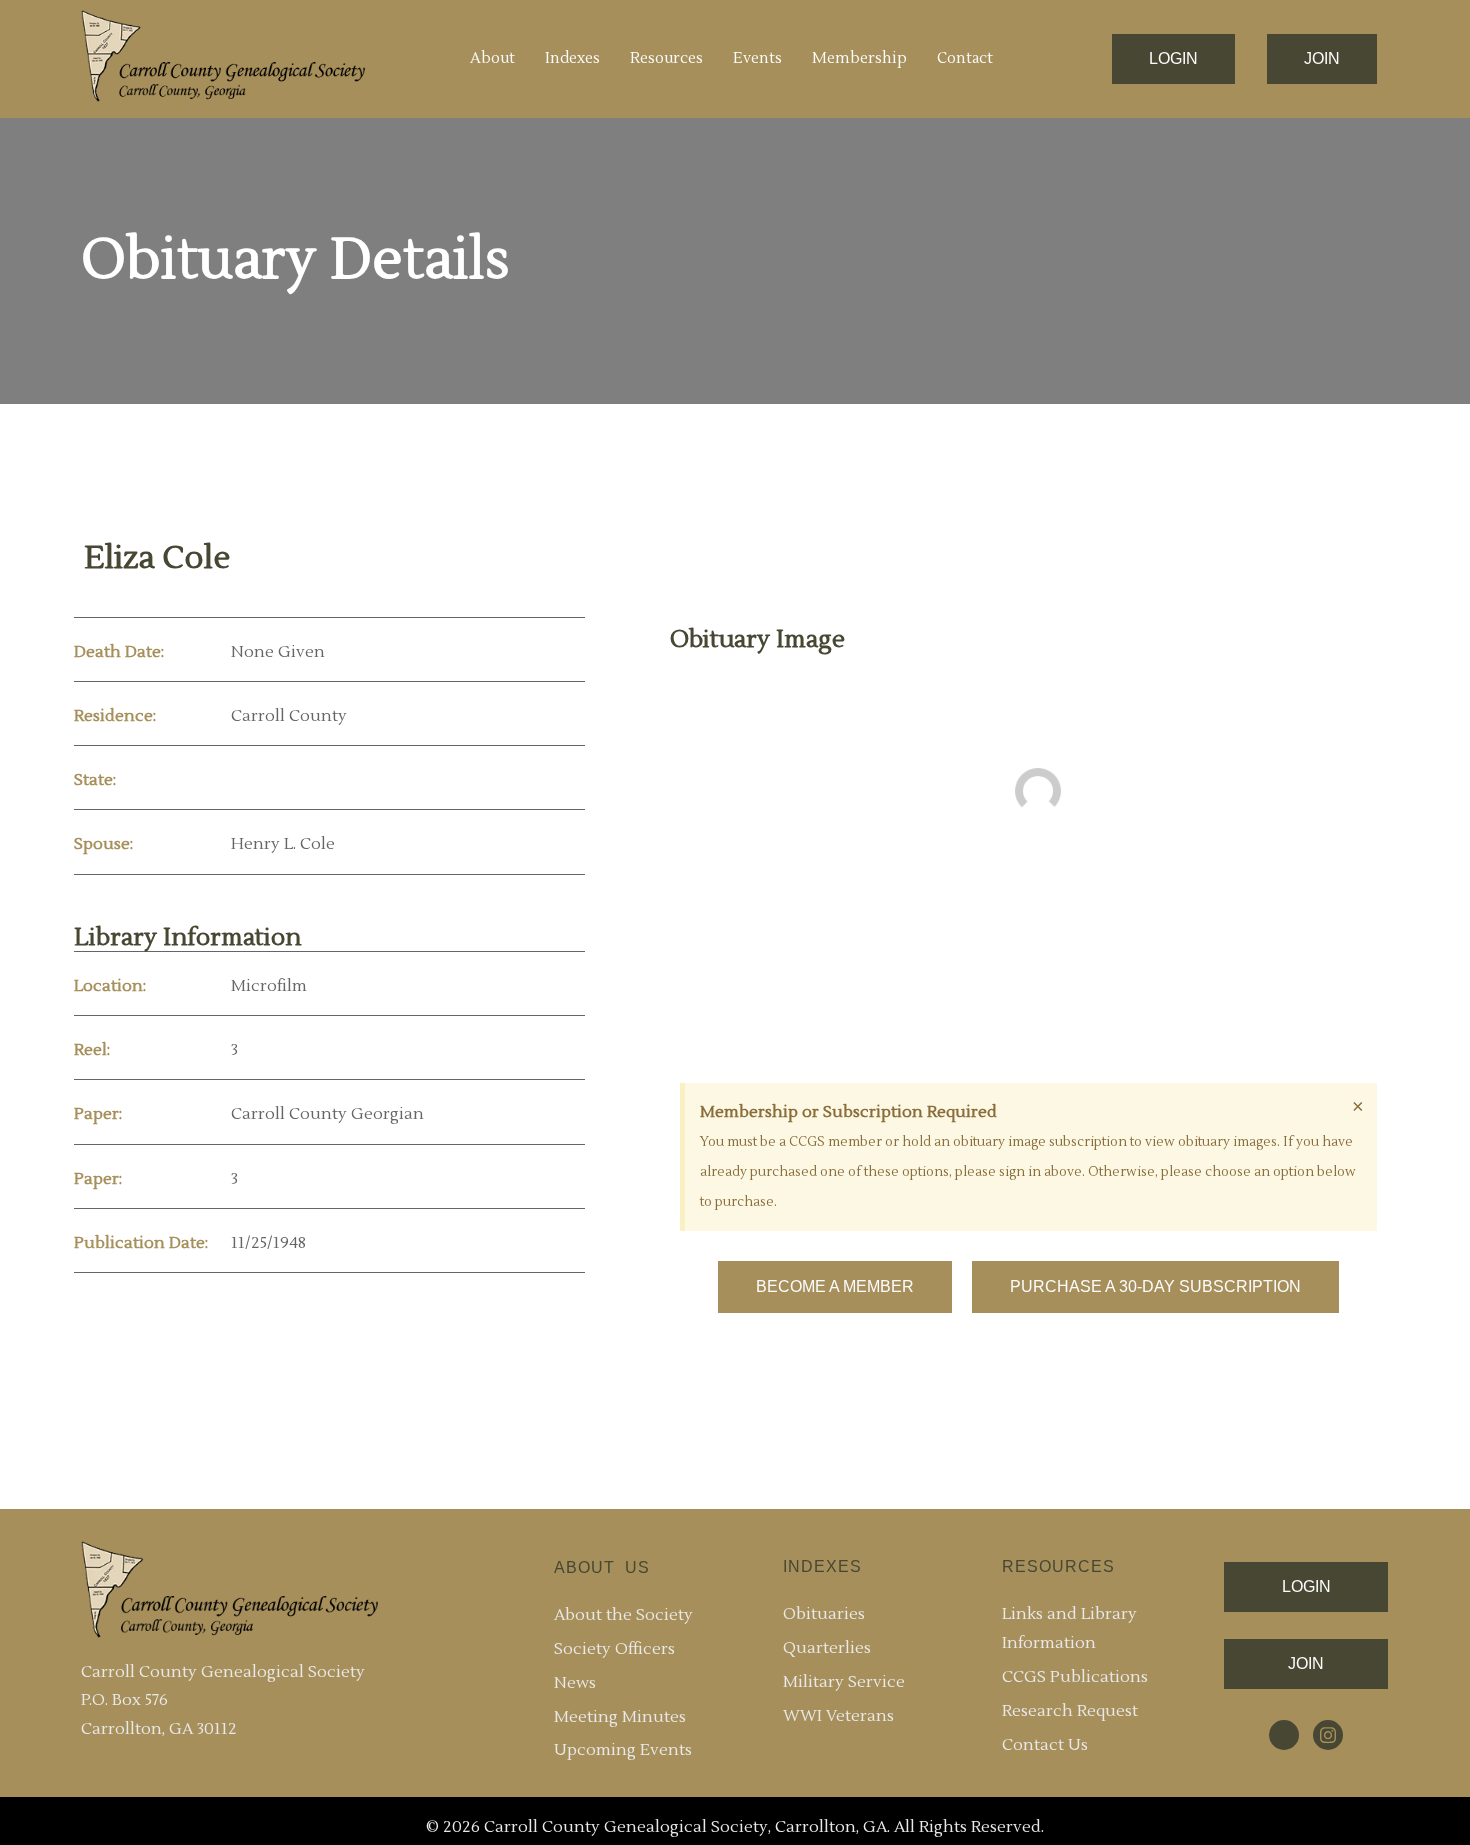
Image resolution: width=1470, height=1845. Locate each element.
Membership (859, 58)
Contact (965, 58)
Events (757, 58)
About (492, 58)
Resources (666, 58)
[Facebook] (1284, 1735)
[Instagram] (1328, 1735)
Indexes (572, 58)
